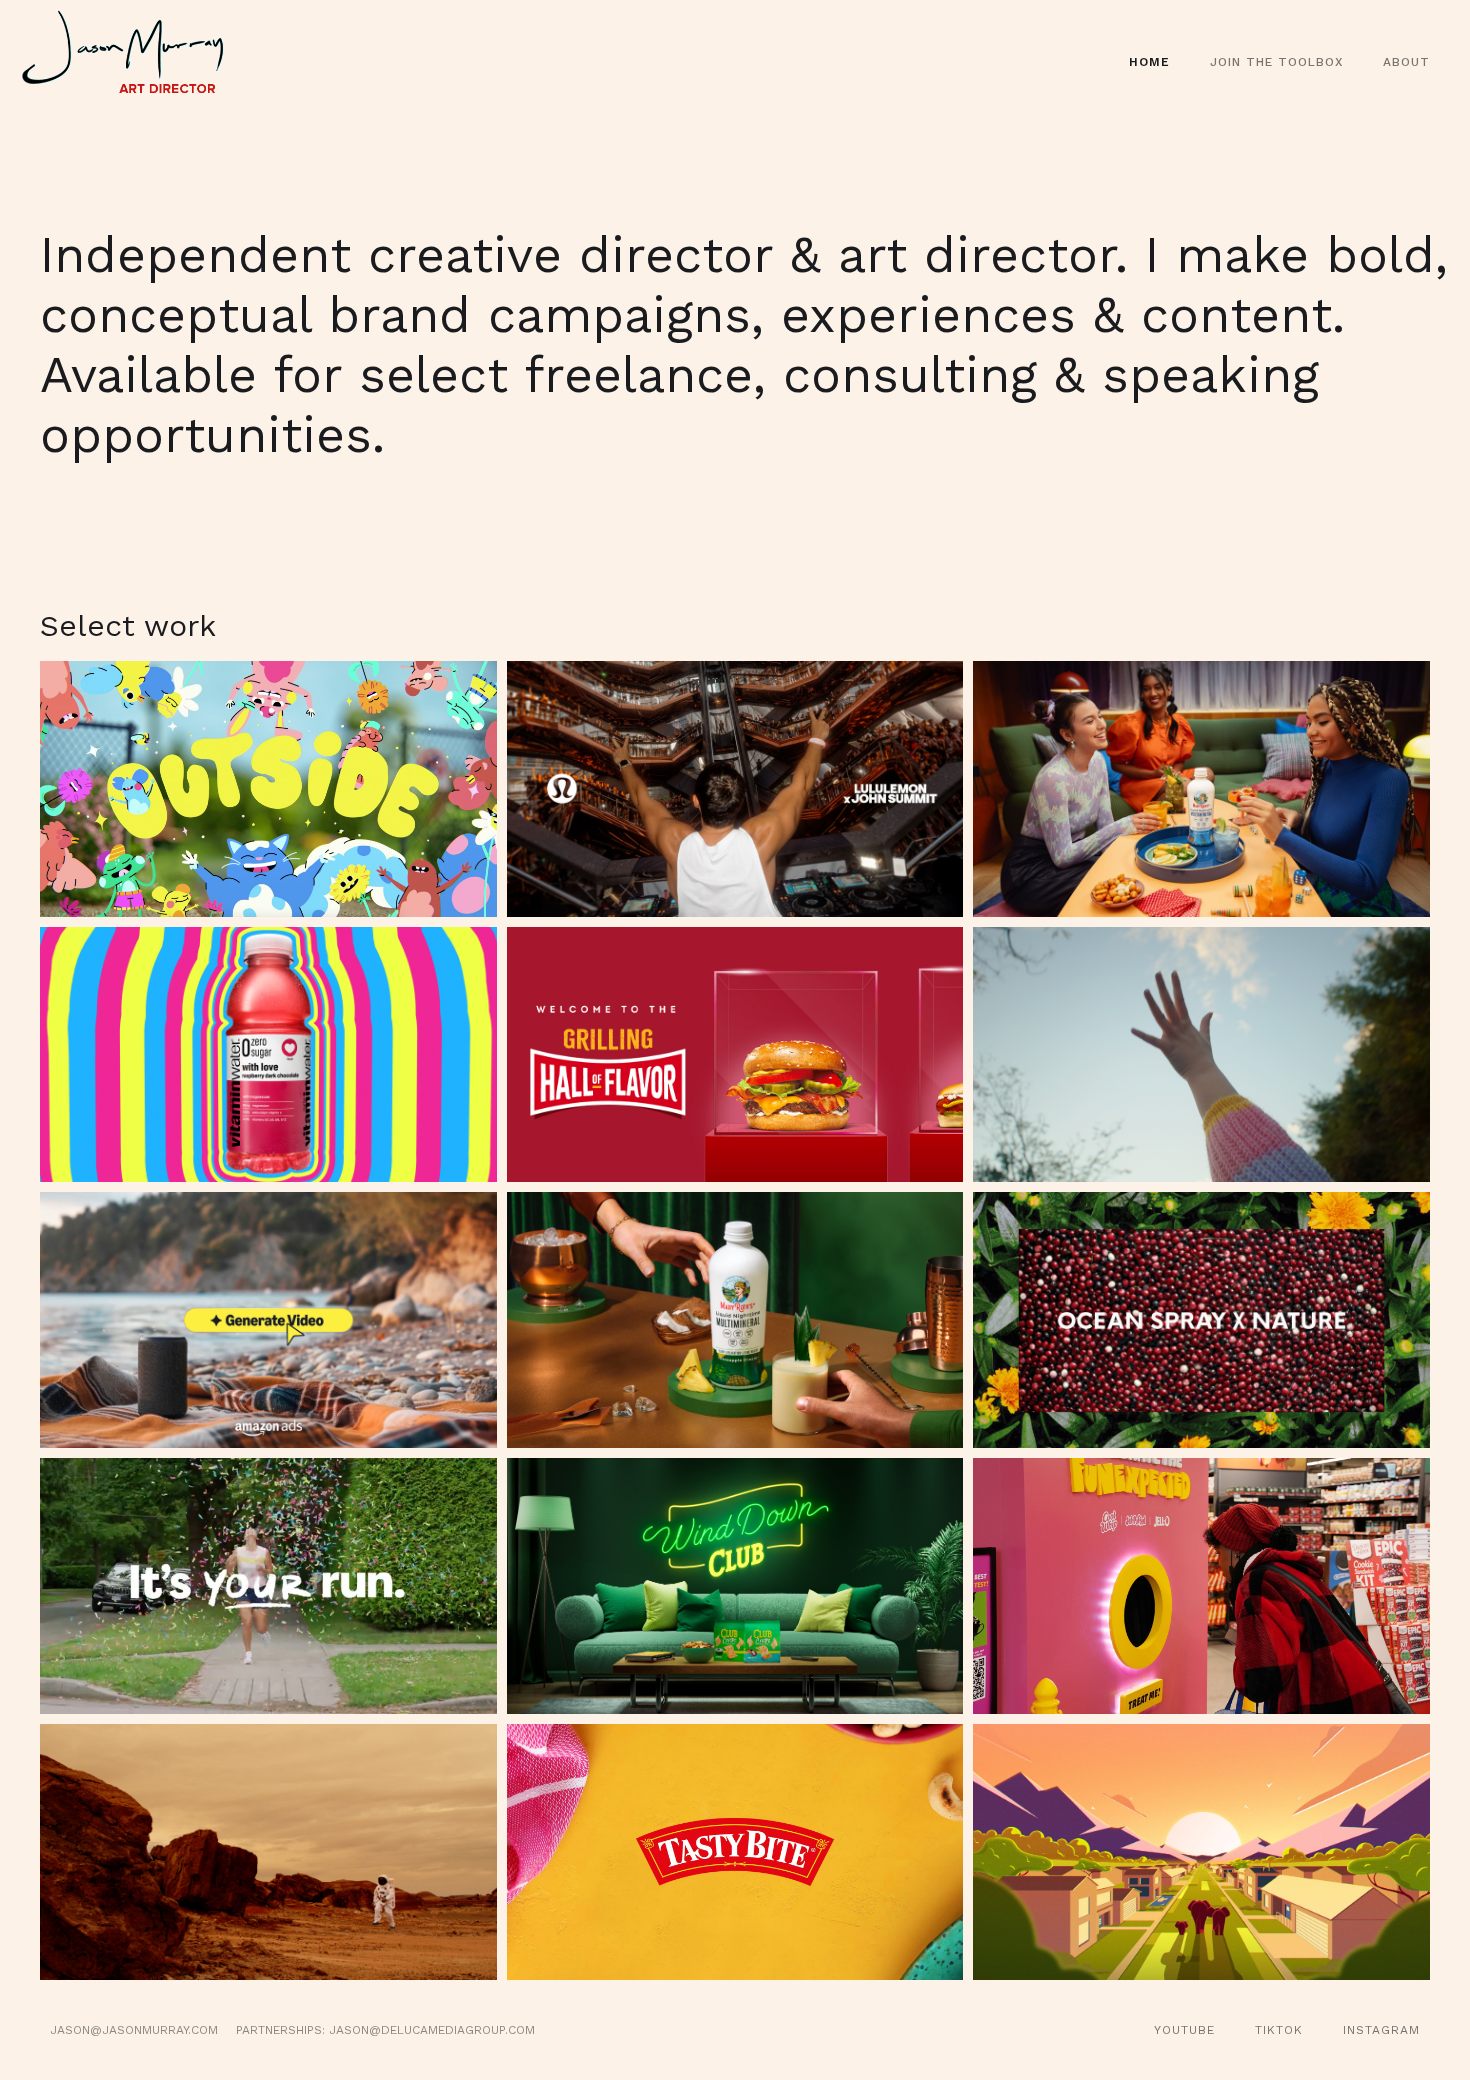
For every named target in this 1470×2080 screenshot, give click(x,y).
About (1406, 62)
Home (1149, 62)
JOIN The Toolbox (1276, 62)
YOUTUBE (1184, 2030)
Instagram (1381, 2030)
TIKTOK (1279, 2030)
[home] (134, 62)
